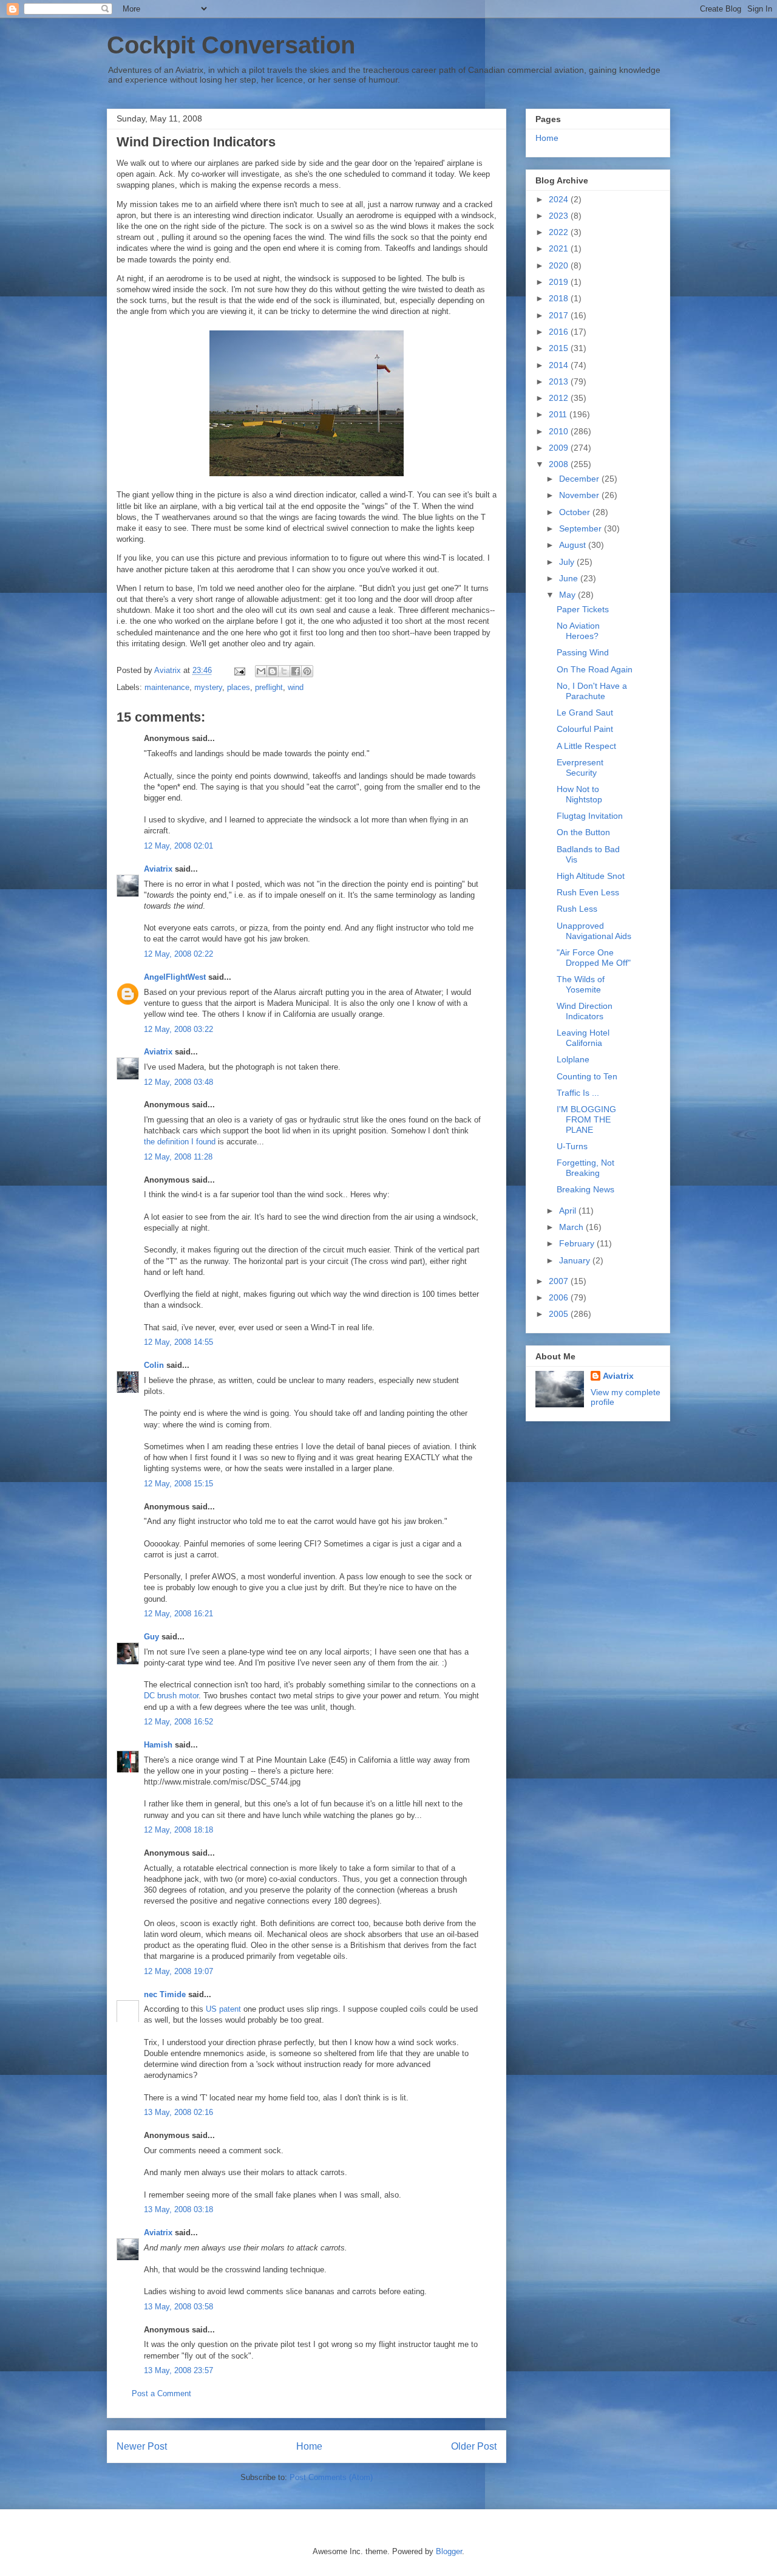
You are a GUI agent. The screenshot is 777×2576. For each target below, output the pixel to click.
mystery (208, 687)
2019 (560, 282)
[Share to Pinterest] (307, 671)
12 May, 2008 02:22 (178, 954)
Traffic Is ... (578, 1093)
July (568, 562)
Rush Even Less (588, 892)
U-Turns (572, 1146)
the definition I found (180, 1142)
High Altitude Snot (591, 876)
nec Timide (165, 1994)
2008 (560, 464)
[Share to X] (284, 671)
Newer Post (142, 2446)
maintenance (167, 687)
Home (309, 2446)
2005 (560, 1314)
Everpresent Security (580, 767)
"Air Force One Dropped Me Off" (594, 958)
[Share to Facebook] (296, 671)
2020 (560, 265)
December (580, 479)
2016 (560, 332)
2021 (560, 248)
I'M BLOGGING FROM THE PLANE (586, 1119)
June (570, 578)
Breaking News (585, 1189)
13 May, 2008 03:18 (178, 2209)
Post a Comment (161, 2393)
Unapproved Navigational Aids (594, 931)
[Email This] (261, 671)
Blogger (449, 2551)
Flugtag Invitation (590, 816)
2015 (560, 348)
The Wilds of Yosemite (581, 984)
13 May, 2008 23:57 (178, 2370)
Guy (151, 1637)
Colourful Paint (585, 729)
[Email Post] (239, 670)
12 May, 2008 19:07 (178, 1971)
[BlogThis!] (273, 671)
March (572, 1227)
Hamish (158, 1745)
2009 (560, 448)
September (582, 528)
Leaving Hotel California (583, 1038)
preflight (269, 687)
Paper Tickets (583, 609)
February (578, 1243)
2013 (560, 381)
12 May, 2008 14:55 (178, 1342)
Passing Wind (583, 652)
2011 (559, 414)
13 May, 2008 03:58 (178, 2307)
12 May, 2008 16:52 (178, 1722)
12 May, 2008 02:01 (178, 846)
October (576, 512)
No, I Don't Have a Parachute (592, 691)
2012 (560, 398)
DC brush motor (171, 1696)
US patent (223, 2009)
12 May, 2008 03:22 (178, 1029)
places (239, 687)
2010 (560, 431)
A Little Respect (586, 746)
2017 (560, 315)
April (569, 1211)
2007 (560, 1281)
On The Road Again (595, 669)
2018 (560, 298)
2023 (560, 216)
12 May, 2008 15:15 (178, 1484)
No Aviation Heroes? (578, 631)
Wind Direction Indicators (585, 1011)
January (576, 1260)
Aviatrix (158, 869)
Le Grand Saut (585, 712)
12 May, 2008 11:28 (178, 1157)
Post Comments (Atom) (331, 2477)
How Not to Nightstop (579, 794)
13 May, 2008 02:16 (178, 2112)
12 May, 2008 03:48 (178, 1082)
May (568, 595)
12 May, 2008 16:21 (178, 1614)
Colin (154, 1365)
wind (296, 687)
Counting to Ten (587, 1076)
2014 (560, 365)
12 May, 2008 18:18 (178, 1830)
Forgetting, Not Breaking (585, 1168)
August (574, 545)
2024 (560, 199)
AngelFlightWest (175, 977)
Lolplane (573, 1059)
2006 (560, 1297)
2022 (560, 232)
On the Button (583, 832)
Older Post (474, 2446)
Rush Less (577, 909)
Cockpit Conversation (231, 45)
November (580, 495)
